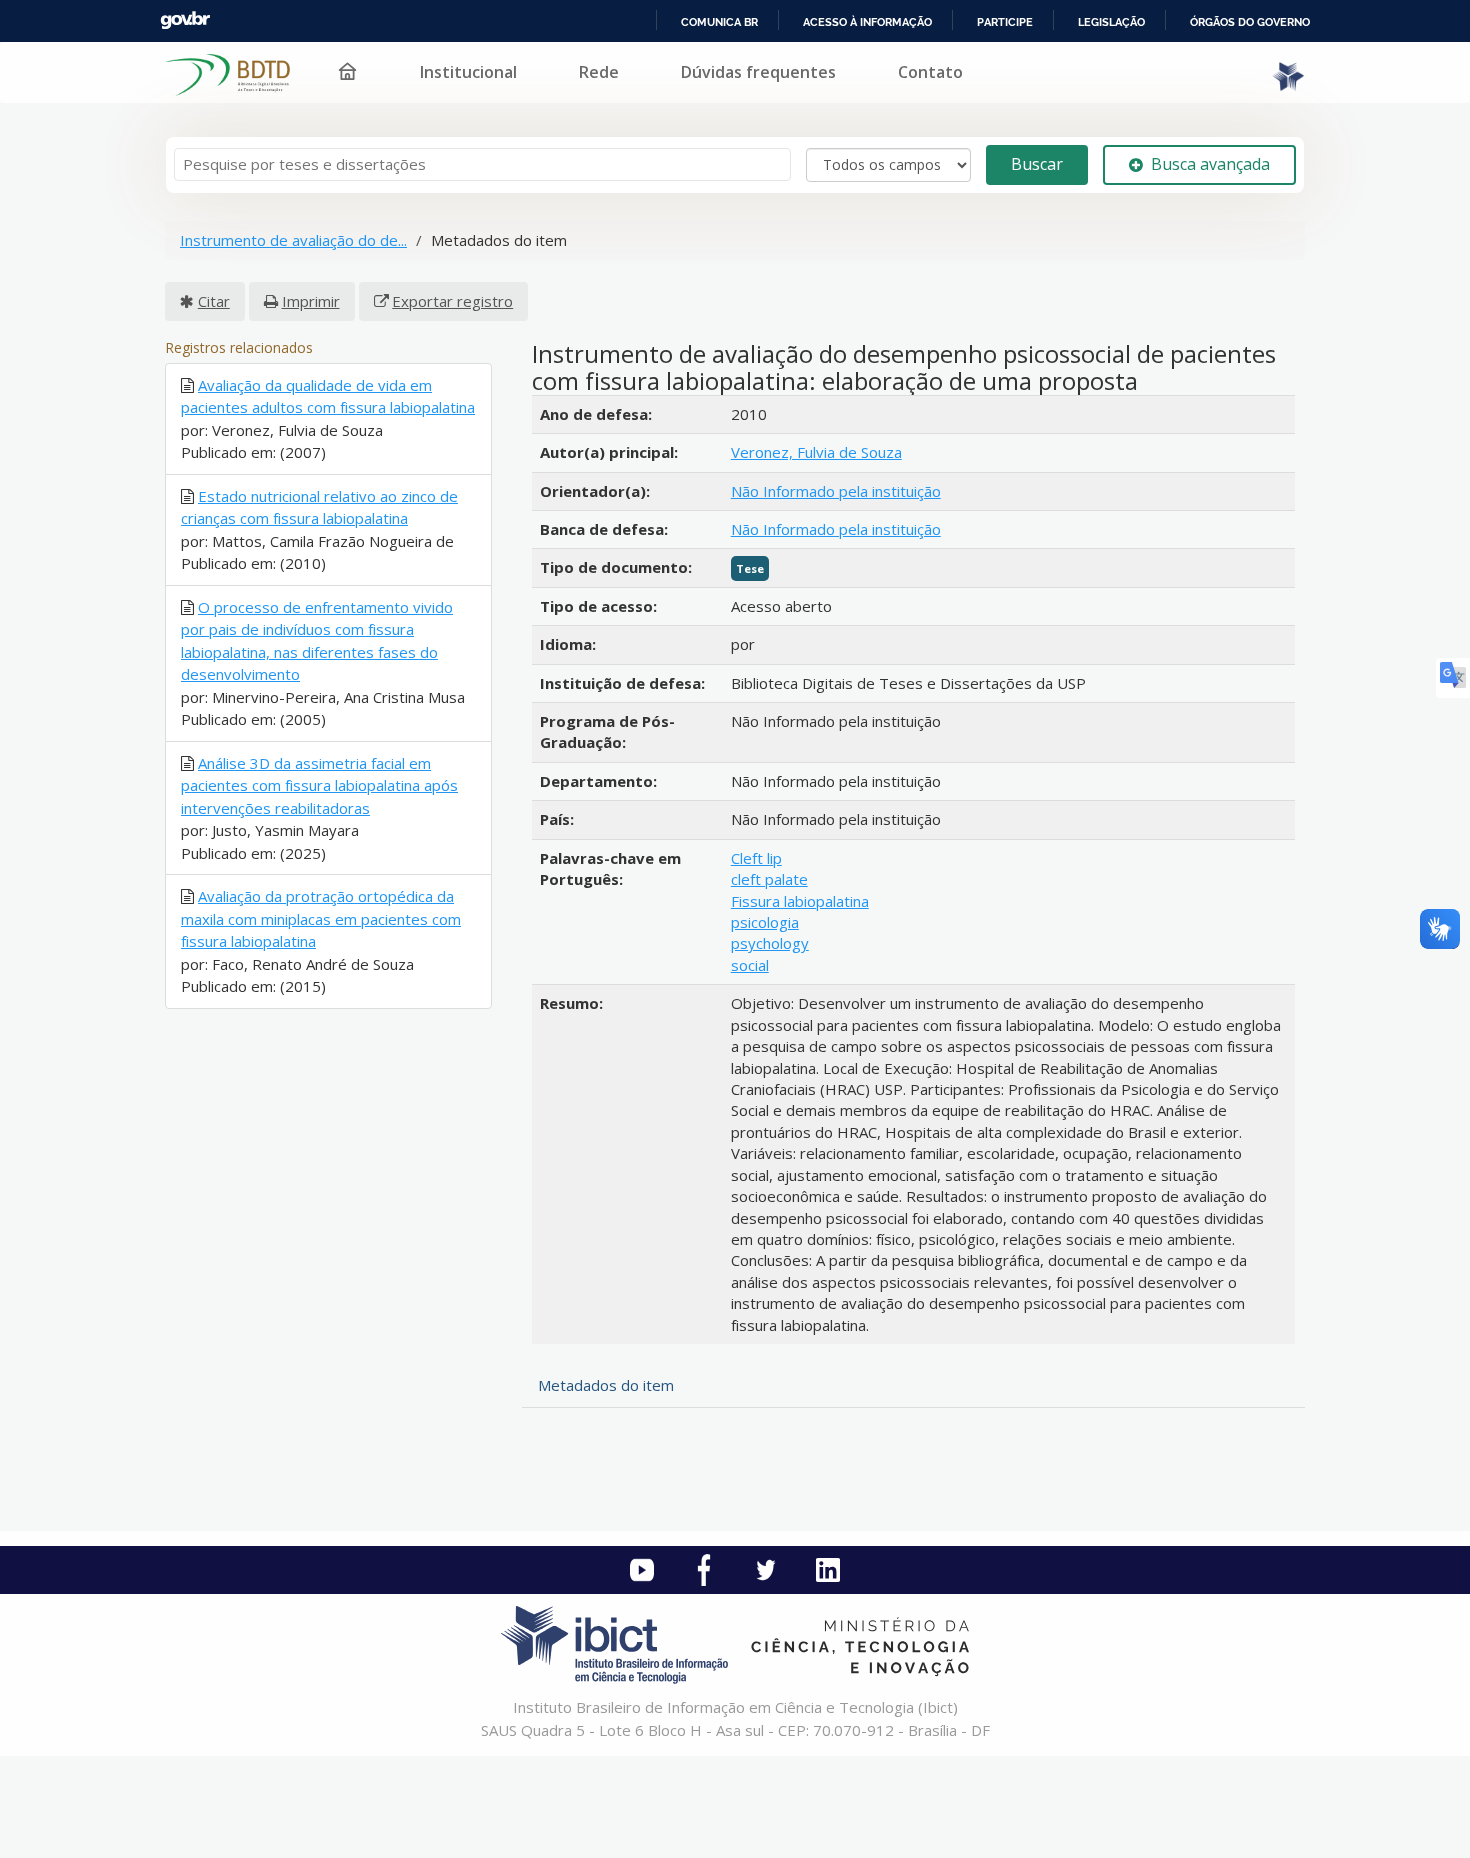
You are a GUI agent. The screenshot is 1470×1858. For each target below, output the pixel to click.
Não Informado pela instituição (836, 491)
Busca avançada (1210, 164)
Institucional (468, 72)
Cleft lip (756, 858)
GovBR (185, 20)
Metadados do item (606, 1385)
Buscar (1037, 164)
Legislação (1111, 22)
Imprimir (311, 301)
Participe (1005, 22)
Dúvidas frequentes (758, 72)
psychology (770, 943)
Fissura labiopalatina (800, 901)
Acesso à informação (867, 22)
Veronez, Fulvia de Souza (816, 452)
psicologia (765, 922)
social (750, 965)
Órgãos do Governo (1250, 22)
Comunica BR (719, 22)
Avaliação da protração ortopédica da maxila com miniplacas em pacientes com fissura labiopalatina (321, 918)
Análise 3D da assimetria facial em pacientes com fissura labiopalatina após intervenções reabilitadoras (319, 785)
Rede (599, 72)
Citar (214, 301)
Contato (930, 72)
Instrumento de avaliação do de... (293, 240)
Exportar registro (452, 301)
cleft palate (769, 879)
